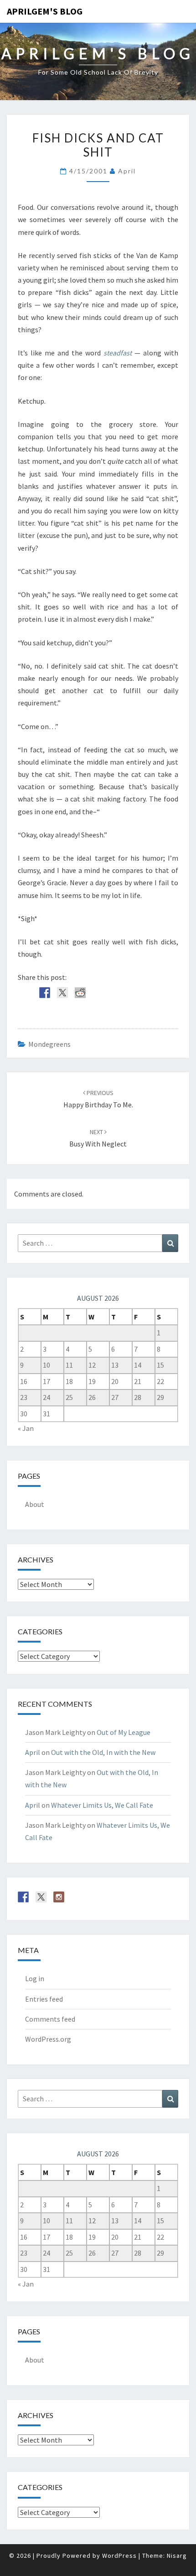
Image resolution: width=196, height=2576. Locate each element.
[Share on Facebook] (45, 993)
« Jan (26, 1428)
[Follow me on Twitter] (41, 1897)
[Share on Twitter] (62, 993)
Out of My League (124, 1732)
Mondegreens (49, 1044)
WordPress (119, 2556)
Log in (35, 1978)
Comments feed (50, 2019)
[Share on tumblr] (134, 993)
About (35, 1504)
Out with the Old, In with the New (103, 1752)
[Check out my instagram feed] (59, 1897)
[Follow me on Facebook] (23, 1897)
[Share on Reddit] (80, 993)
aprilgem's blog (45, 11)
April (127, 171)
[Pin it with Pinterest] (98, 993)
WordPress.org (48, 2039)
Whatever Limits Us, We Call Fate (102, 1805)
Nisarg (177, 2556)
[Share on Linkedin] (116, 993)
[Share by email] (151, 993)
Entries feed (44, 1999)
